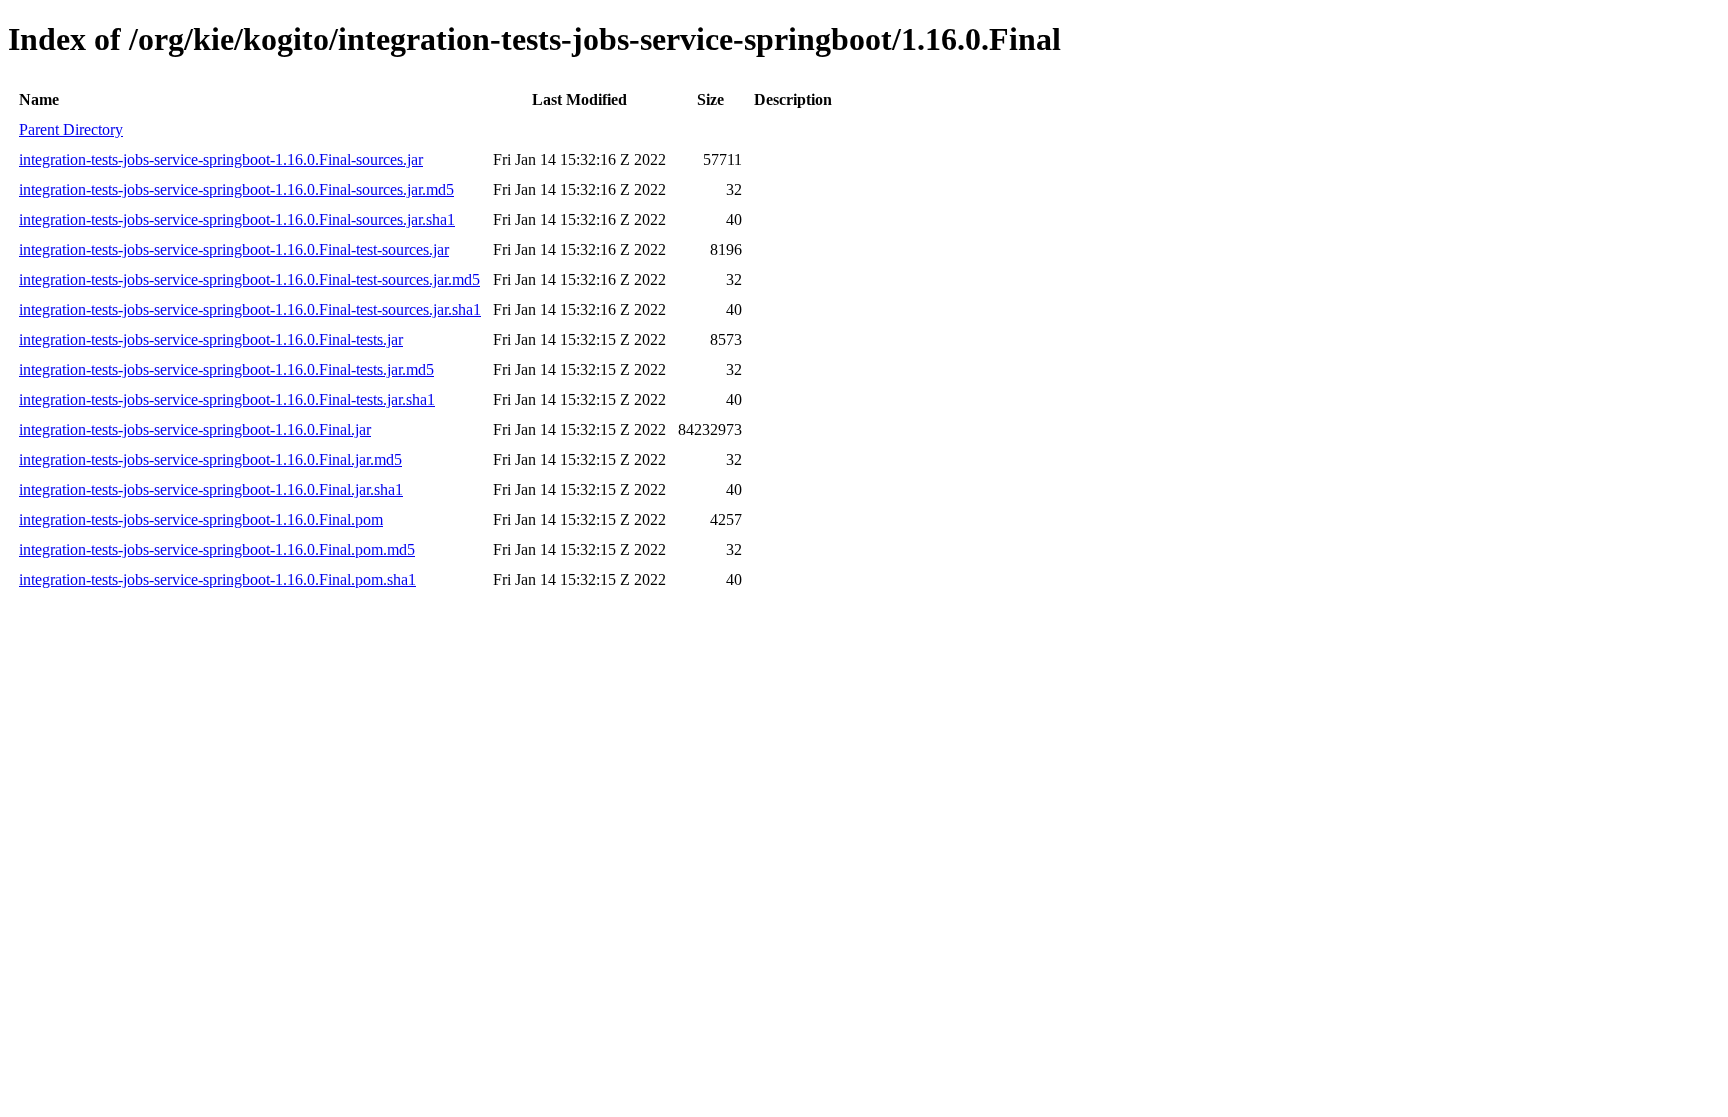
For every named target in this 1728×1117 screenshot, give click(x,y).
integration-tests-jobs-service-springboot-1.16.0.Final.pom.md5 (217, 549)
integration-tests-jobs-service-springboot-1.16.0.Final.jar (195, 429)
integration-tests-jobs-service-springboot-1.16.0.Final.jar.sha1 (211, 489)
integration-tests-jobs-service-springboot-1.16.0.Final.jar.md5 (210, 459)
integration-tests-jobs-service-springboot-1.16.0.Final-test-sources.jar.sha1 (250, 309)
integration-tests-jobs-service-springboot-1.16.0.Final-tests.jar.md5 (226, 369)
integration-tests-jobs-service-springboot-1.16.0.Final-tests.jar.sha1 (227, 399)
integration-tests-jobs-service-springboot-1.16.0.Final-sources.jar (221, 159)
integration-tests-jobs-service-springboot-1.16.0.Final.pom (201, 519)
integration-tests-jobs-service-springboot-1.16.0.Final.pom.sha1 (217, 579)
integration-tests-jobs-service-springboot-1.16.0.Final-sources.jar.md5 (236, 189)
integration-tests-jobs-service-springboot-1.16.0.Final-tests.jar (211, 339)
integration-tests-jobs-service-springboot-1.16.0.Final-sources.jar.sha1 (237, 219)
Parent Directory (71, 129)
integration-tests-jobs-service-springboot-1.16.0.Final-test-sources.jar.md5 (249, 279)
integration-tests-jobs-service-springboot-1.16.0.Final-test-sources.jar (234, 249)
